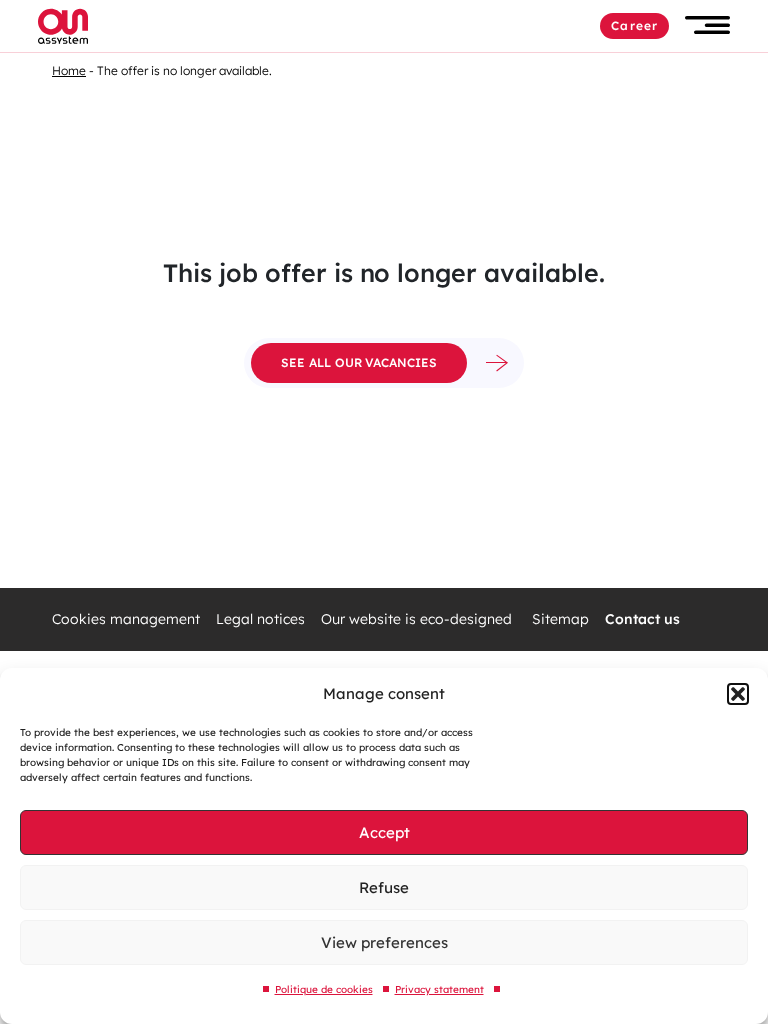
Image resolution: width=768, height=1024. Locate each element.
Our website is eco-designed (418, 619)
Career (634, 25)
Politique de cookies (324, 989)
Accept (384, 832)
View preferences (384, 942)
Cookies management (126, 619)
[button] (738, 694)
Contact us (642, 619)
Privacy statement (439, 989)
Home (69, 70)
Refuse (384, 887)
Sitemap (560, 619)
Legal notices (260, 619)
